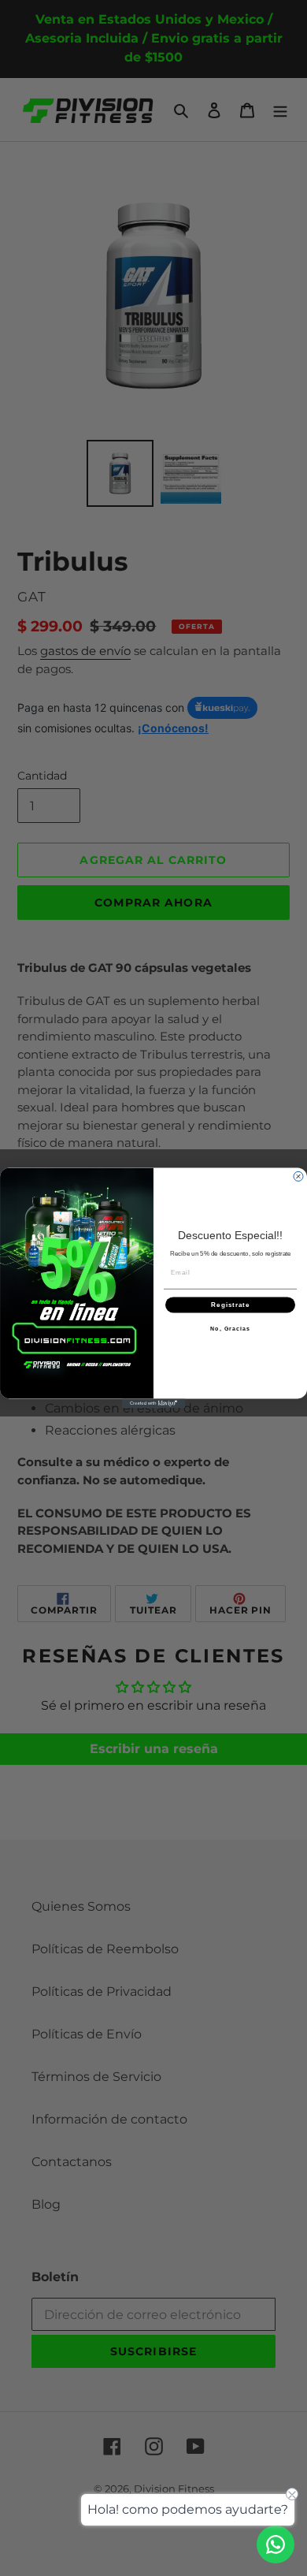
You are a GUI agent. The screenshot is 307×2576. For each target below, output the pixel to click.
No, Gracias (230, 1329)
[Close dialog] (298, 1177)
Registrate (230, 1305)
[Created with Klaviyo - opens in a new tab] (153, 1403)
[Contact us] (276, 2544)
